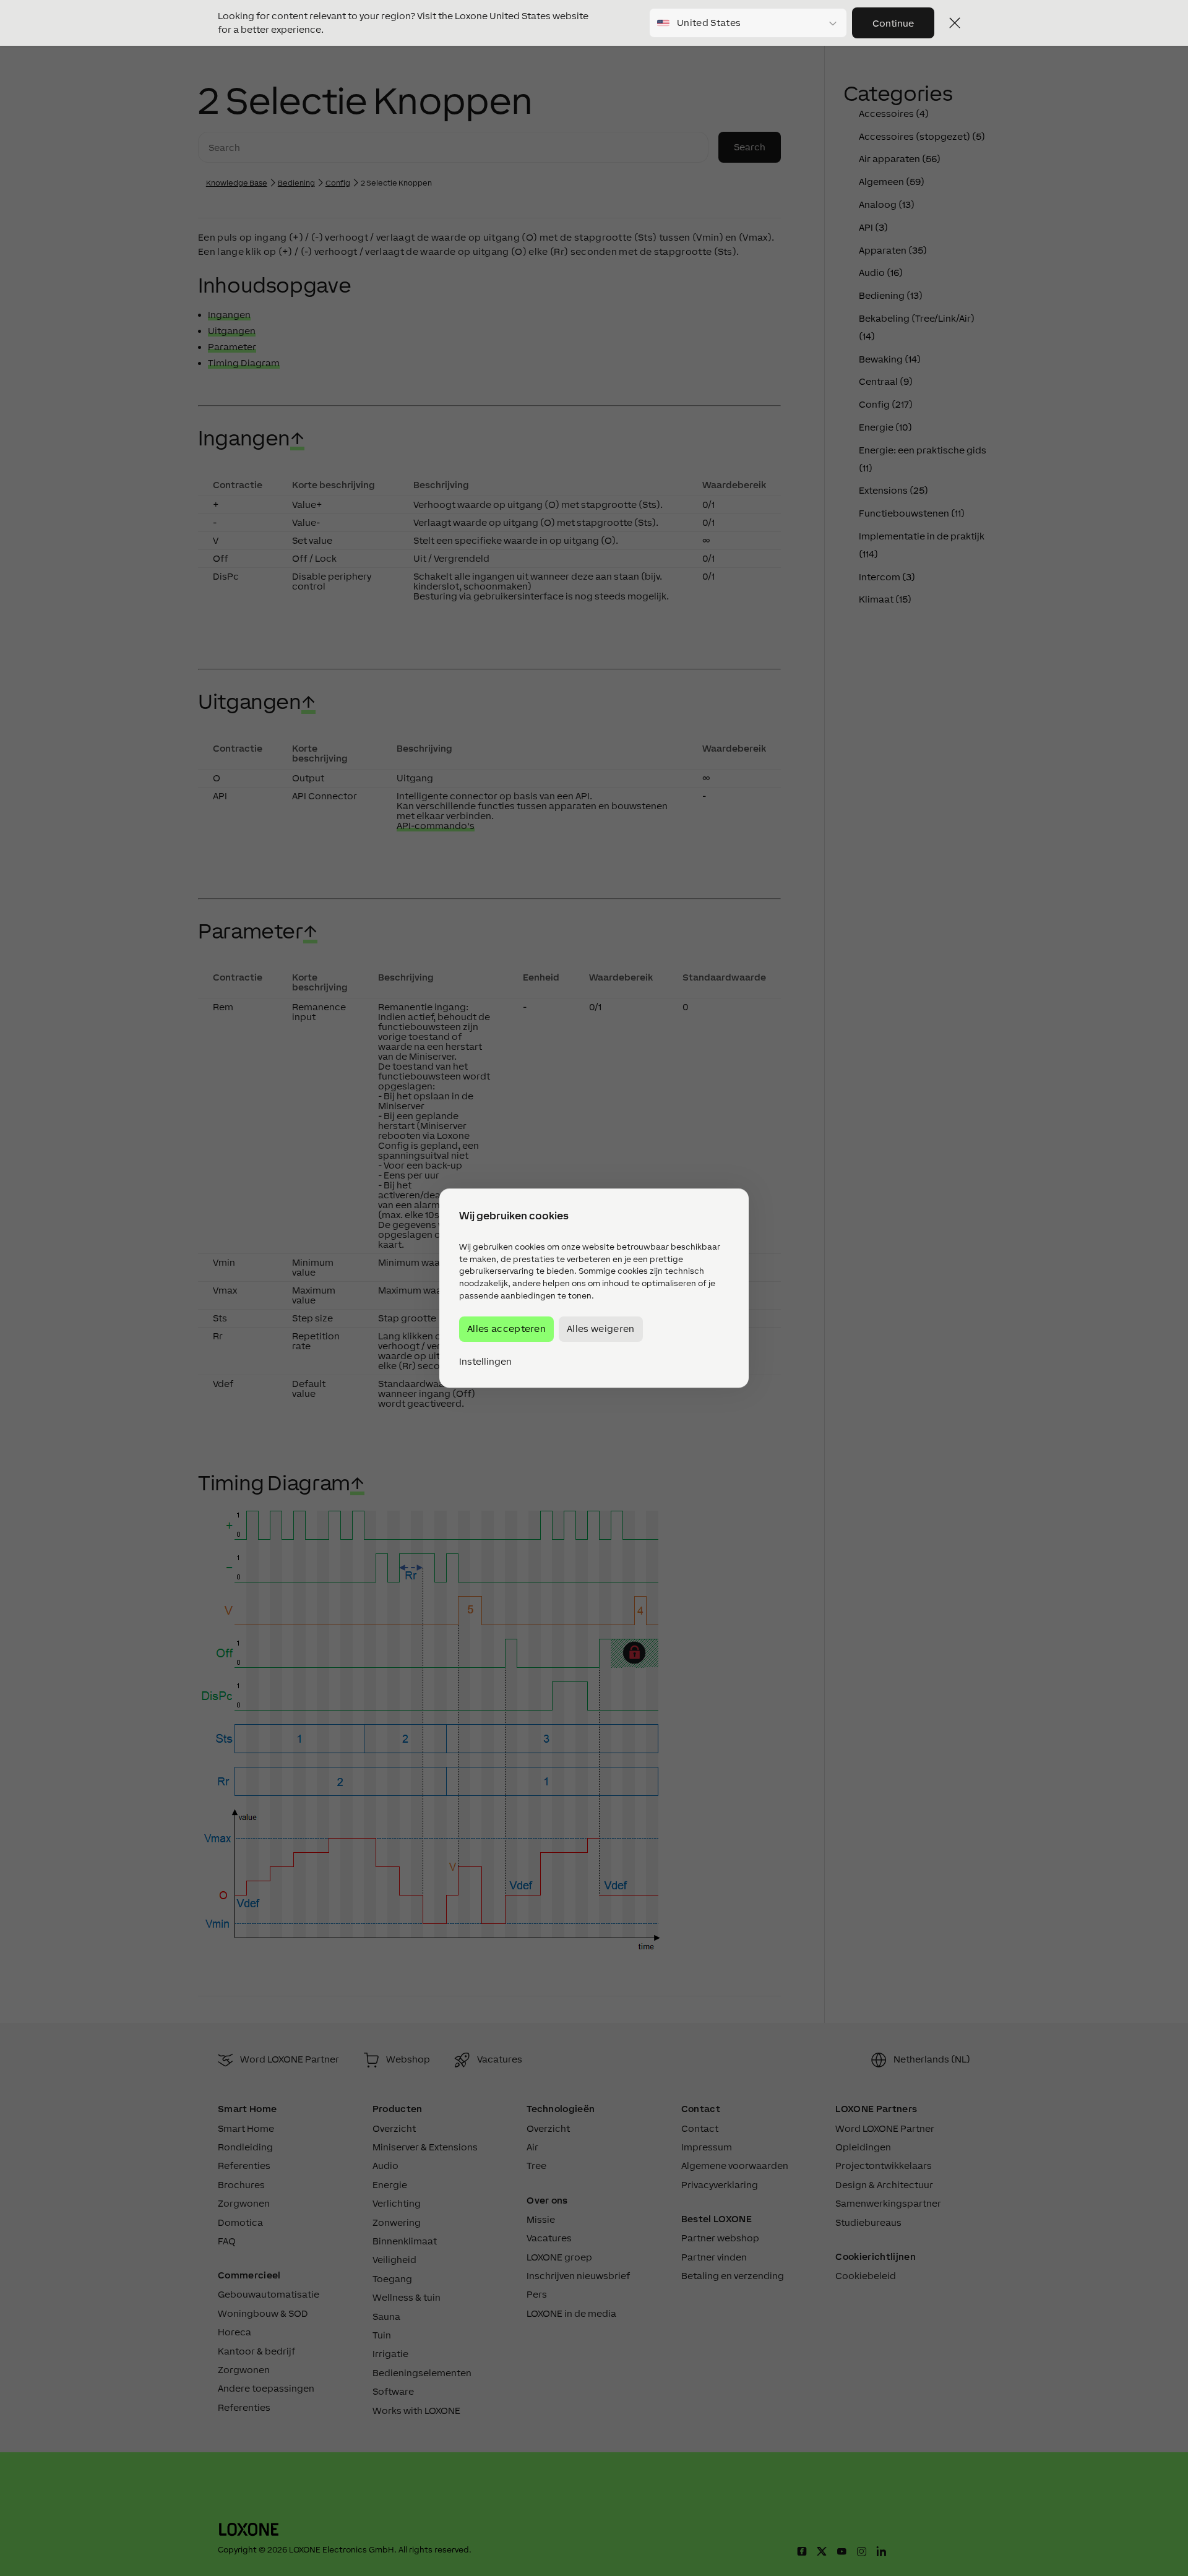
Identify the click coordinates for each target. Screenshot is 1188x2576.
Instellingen (485, 1362)
